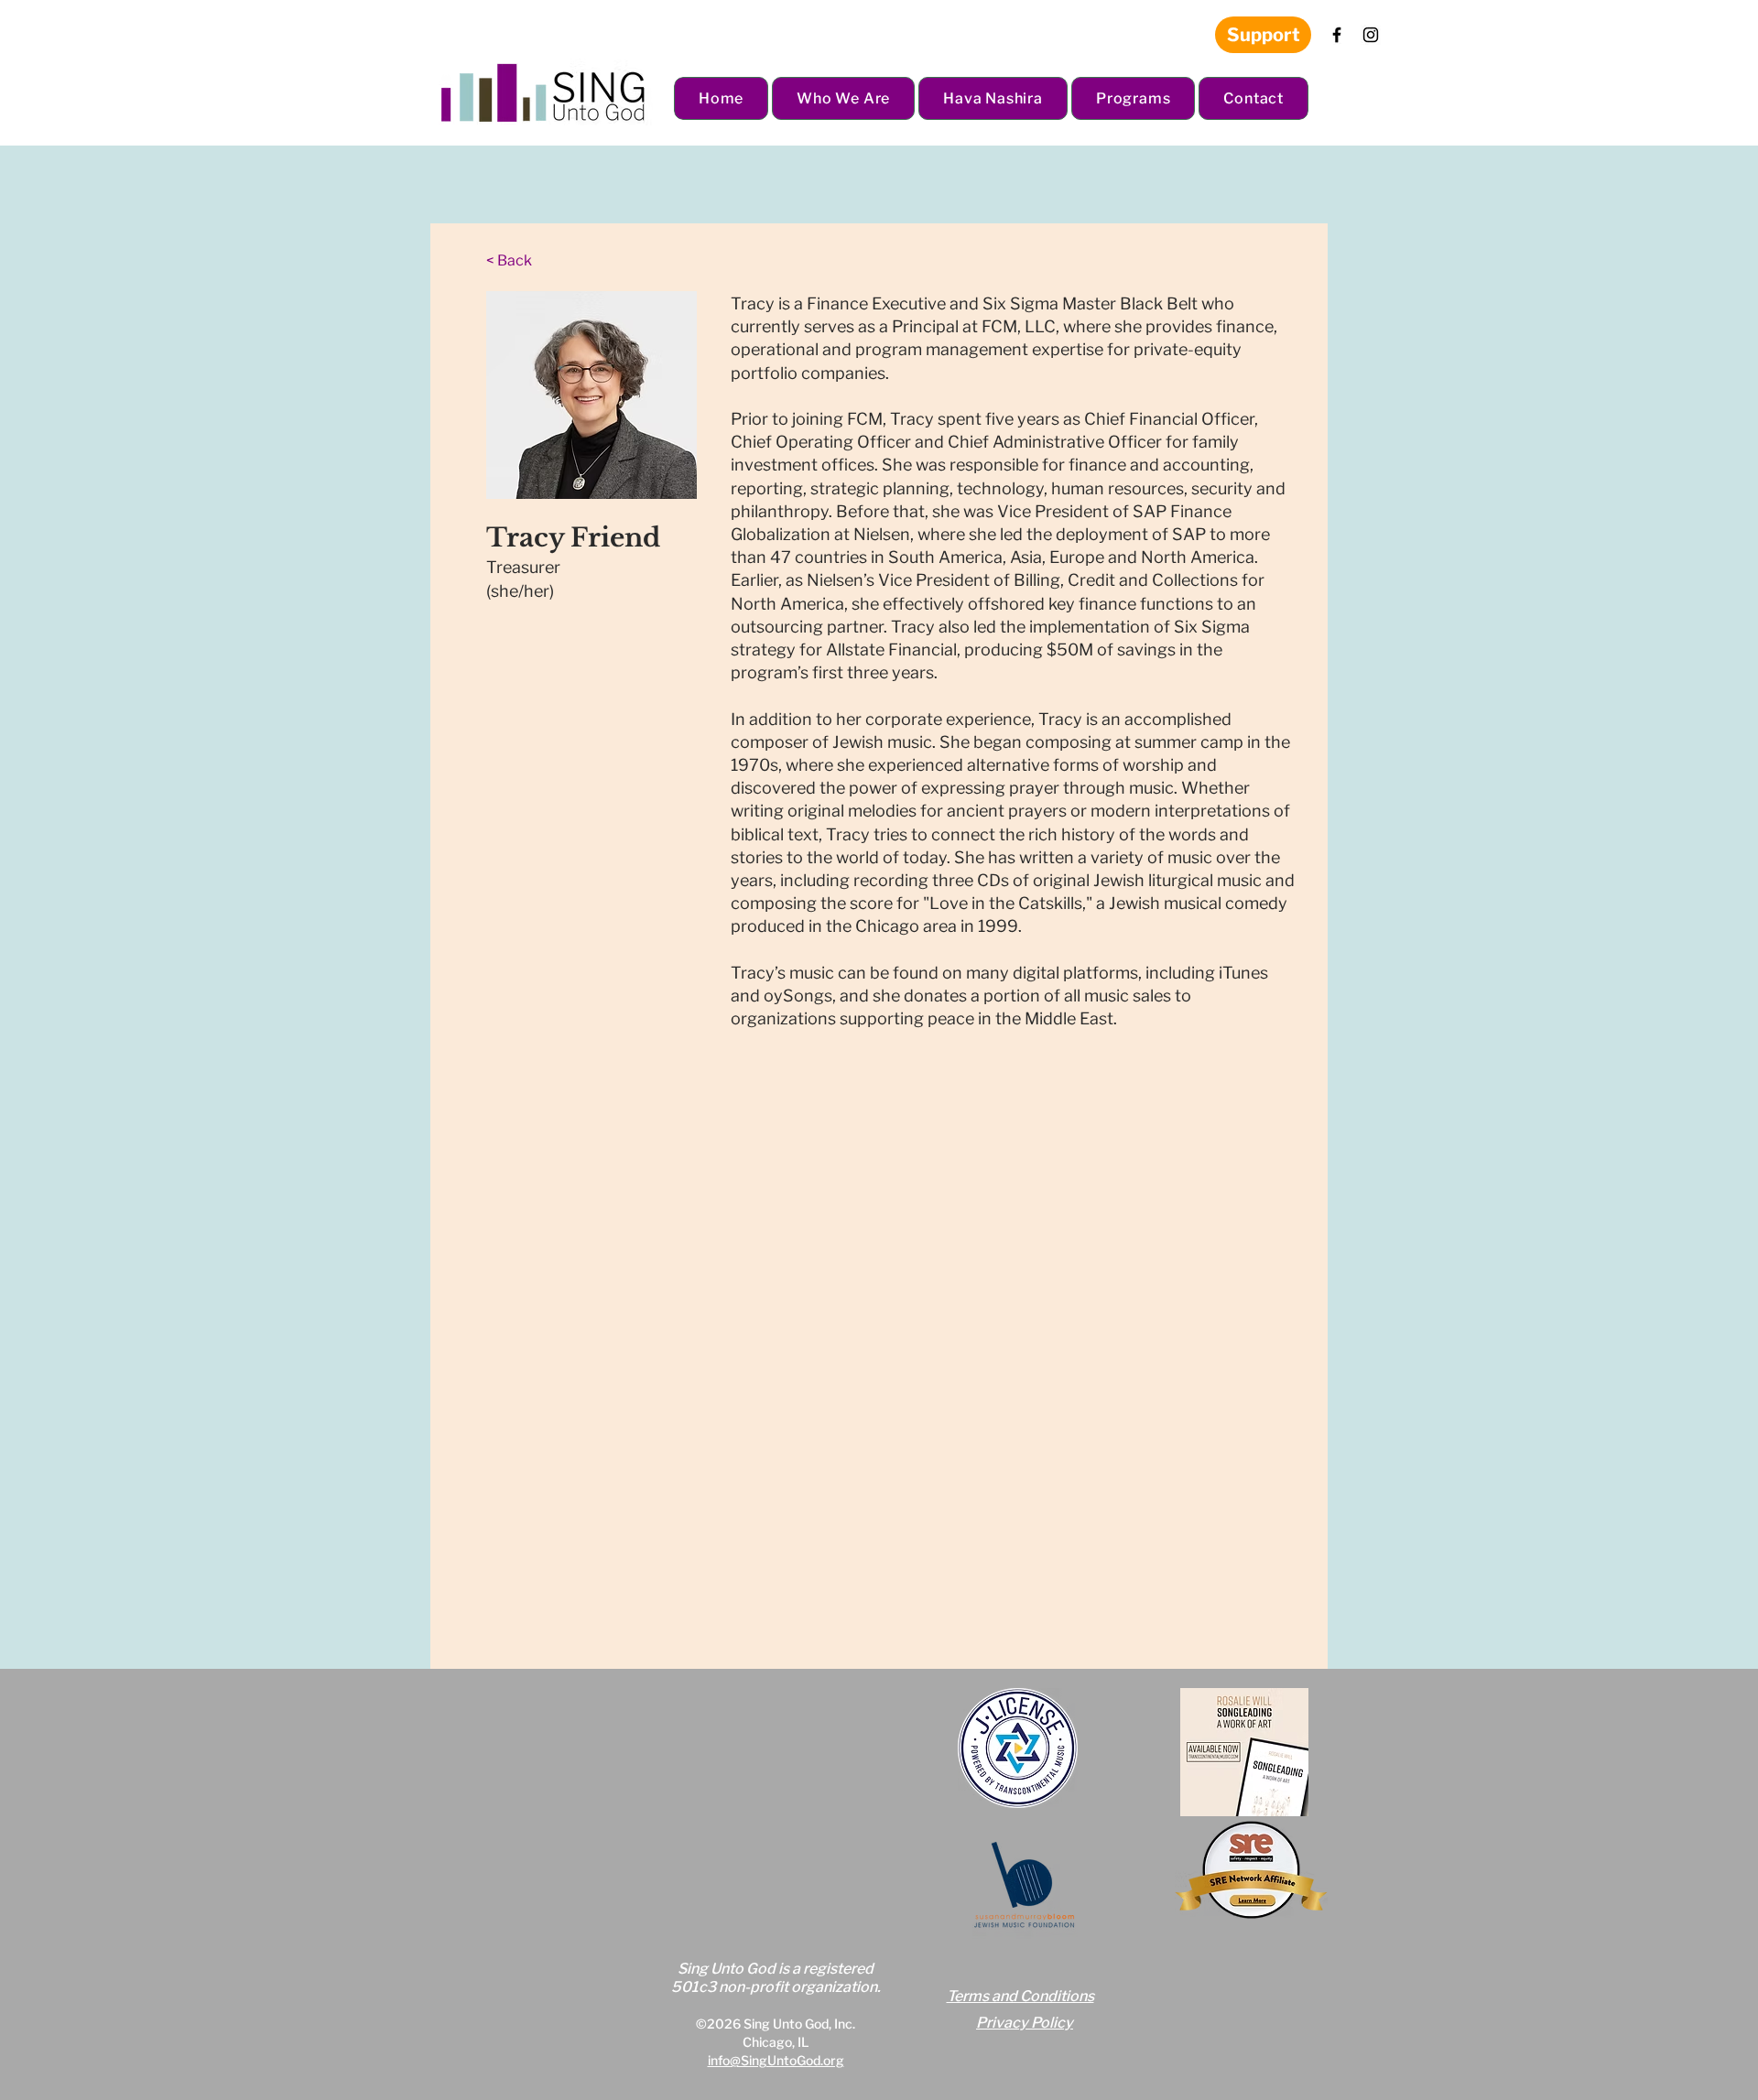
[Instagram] (1371, 35)
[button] (843, 98)
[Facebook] (1337, 35)
